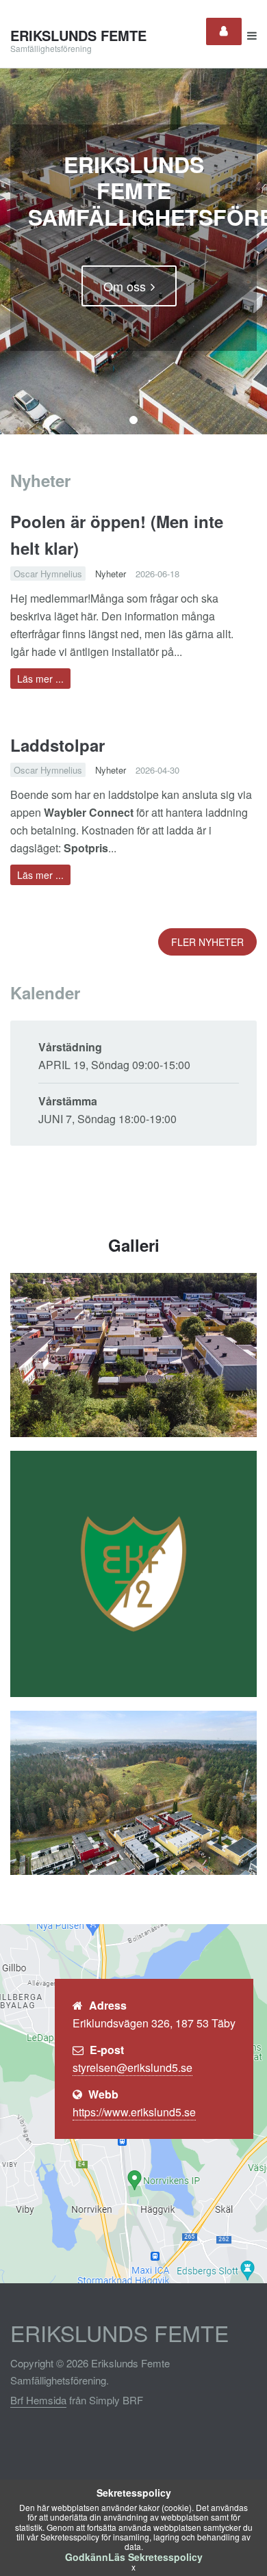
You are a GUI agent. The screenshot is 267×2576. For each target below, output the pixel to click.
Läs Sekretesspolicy (155, 2557)
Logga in (224, 31)
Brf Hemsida (38, 2400)
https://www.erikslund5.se (134, 2112)
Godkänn (87, 2557)
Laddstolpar (58, 745)
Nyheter (111, 574)
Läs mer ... (40, 679)
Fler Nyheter (207, 942)
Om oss (125, 286)
